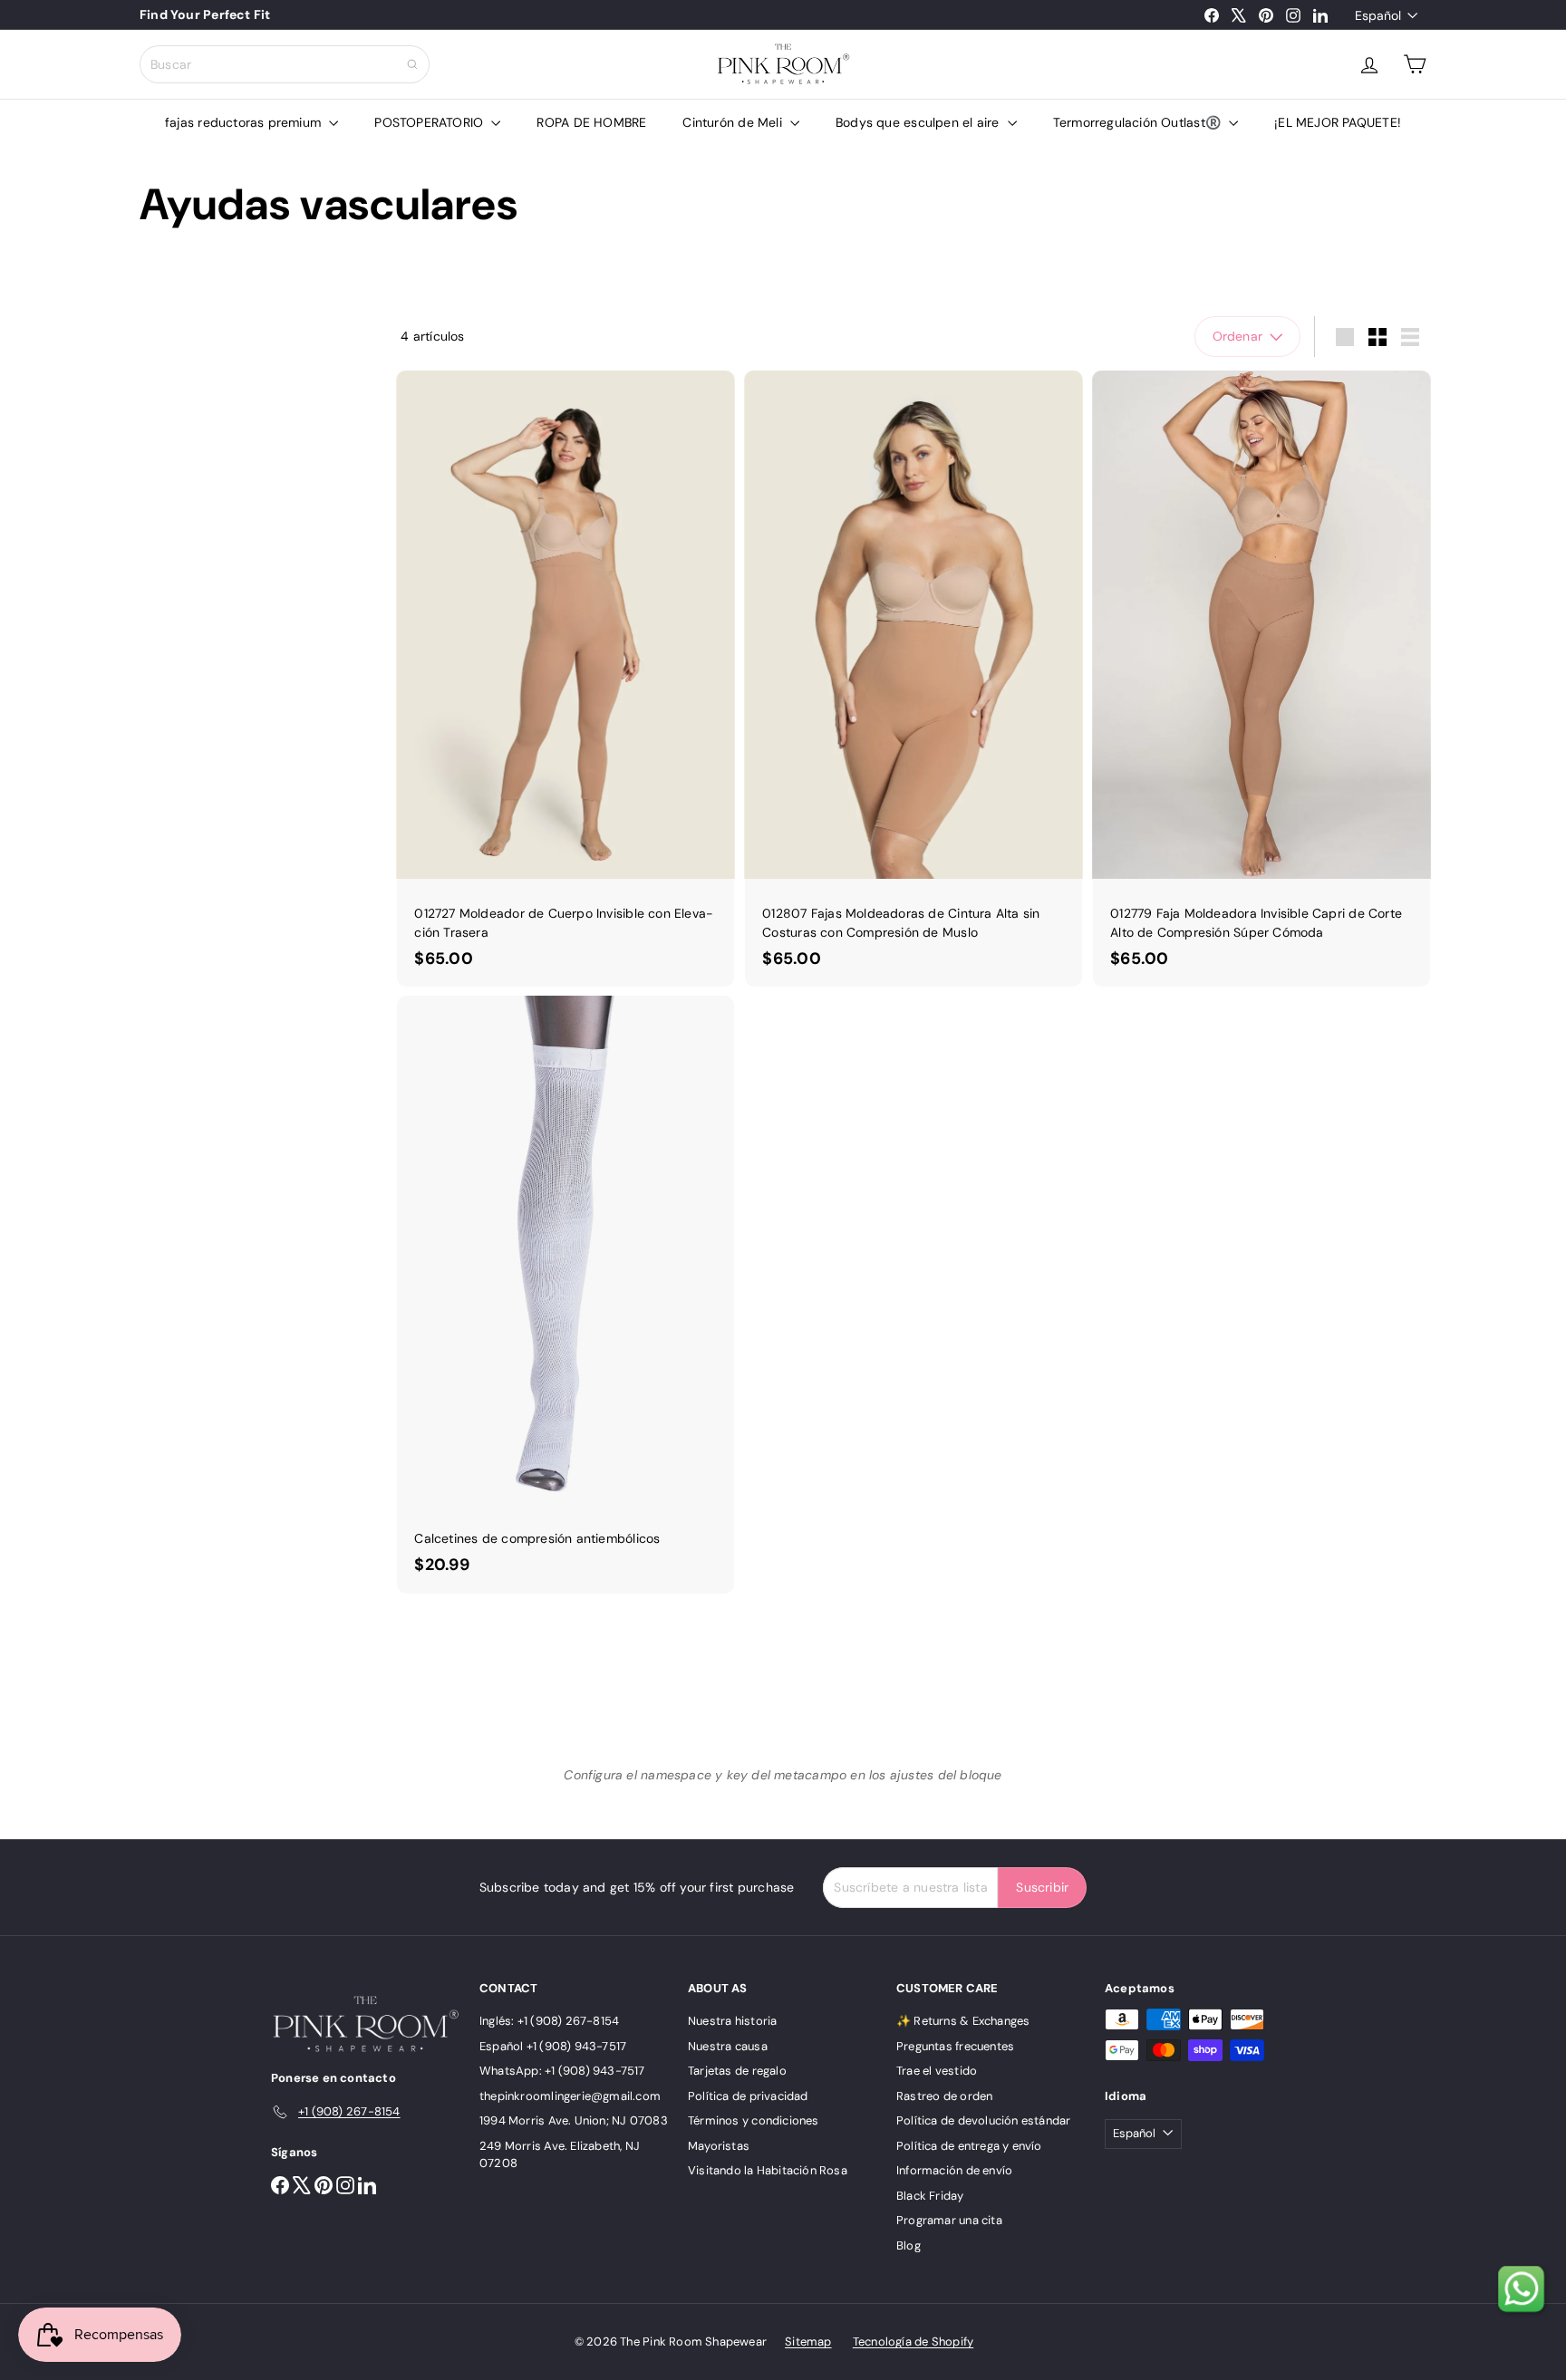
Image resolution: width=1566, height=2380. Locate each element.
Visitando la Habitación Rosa (768, 2170)
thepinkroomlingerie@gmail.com (570, 2096)
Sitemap (808, 2341)
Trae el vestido (937, 2071)
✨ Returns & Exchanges (963, 2021)
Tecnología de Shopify (913, 2341)
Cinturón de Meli (734, 122)
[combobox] (285, 64)
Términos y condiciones (754, 2120)
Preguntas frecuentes (955, 2046)
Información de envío (954, 2170)
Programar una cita (949, 2220)
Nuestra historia (732, 2021)
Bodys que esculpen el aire (919, 122)
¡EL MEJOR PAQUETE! (1338, 122)
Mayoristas (719, 2146)
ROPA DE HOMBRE (591, 122)
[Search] (412, 64)
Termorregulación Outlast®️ (1139, 122)
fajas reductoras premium (245, 122)
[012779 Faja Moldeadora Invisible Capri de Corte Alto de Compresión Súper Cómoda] (1261, 679)
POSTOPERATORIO (430, 122)
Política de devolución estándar (984, 2120)
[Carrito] (1415, 64)
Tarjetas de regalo (737, 2071)
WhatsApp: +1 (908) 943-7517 (562, 2071)
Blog (909, 2245)
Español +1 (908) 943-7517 (553, 2046)
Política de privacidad (748, 2096)
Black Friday (930, 2196)
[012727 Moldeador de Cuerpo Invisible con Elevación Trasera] (565, 679)
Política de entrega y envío (969, 2146)
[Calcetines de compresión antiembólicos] (565, 1294)
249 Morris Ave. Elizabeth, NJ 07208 (560, 2155)
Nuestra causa (728, 2046)
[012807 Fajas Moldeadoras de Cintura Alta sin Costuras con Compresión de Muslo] (913, 679)
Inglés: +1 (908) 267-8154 (549, 2021)
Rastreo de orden (944, 2096)
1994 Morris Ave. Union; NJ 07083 (574, 2120)
